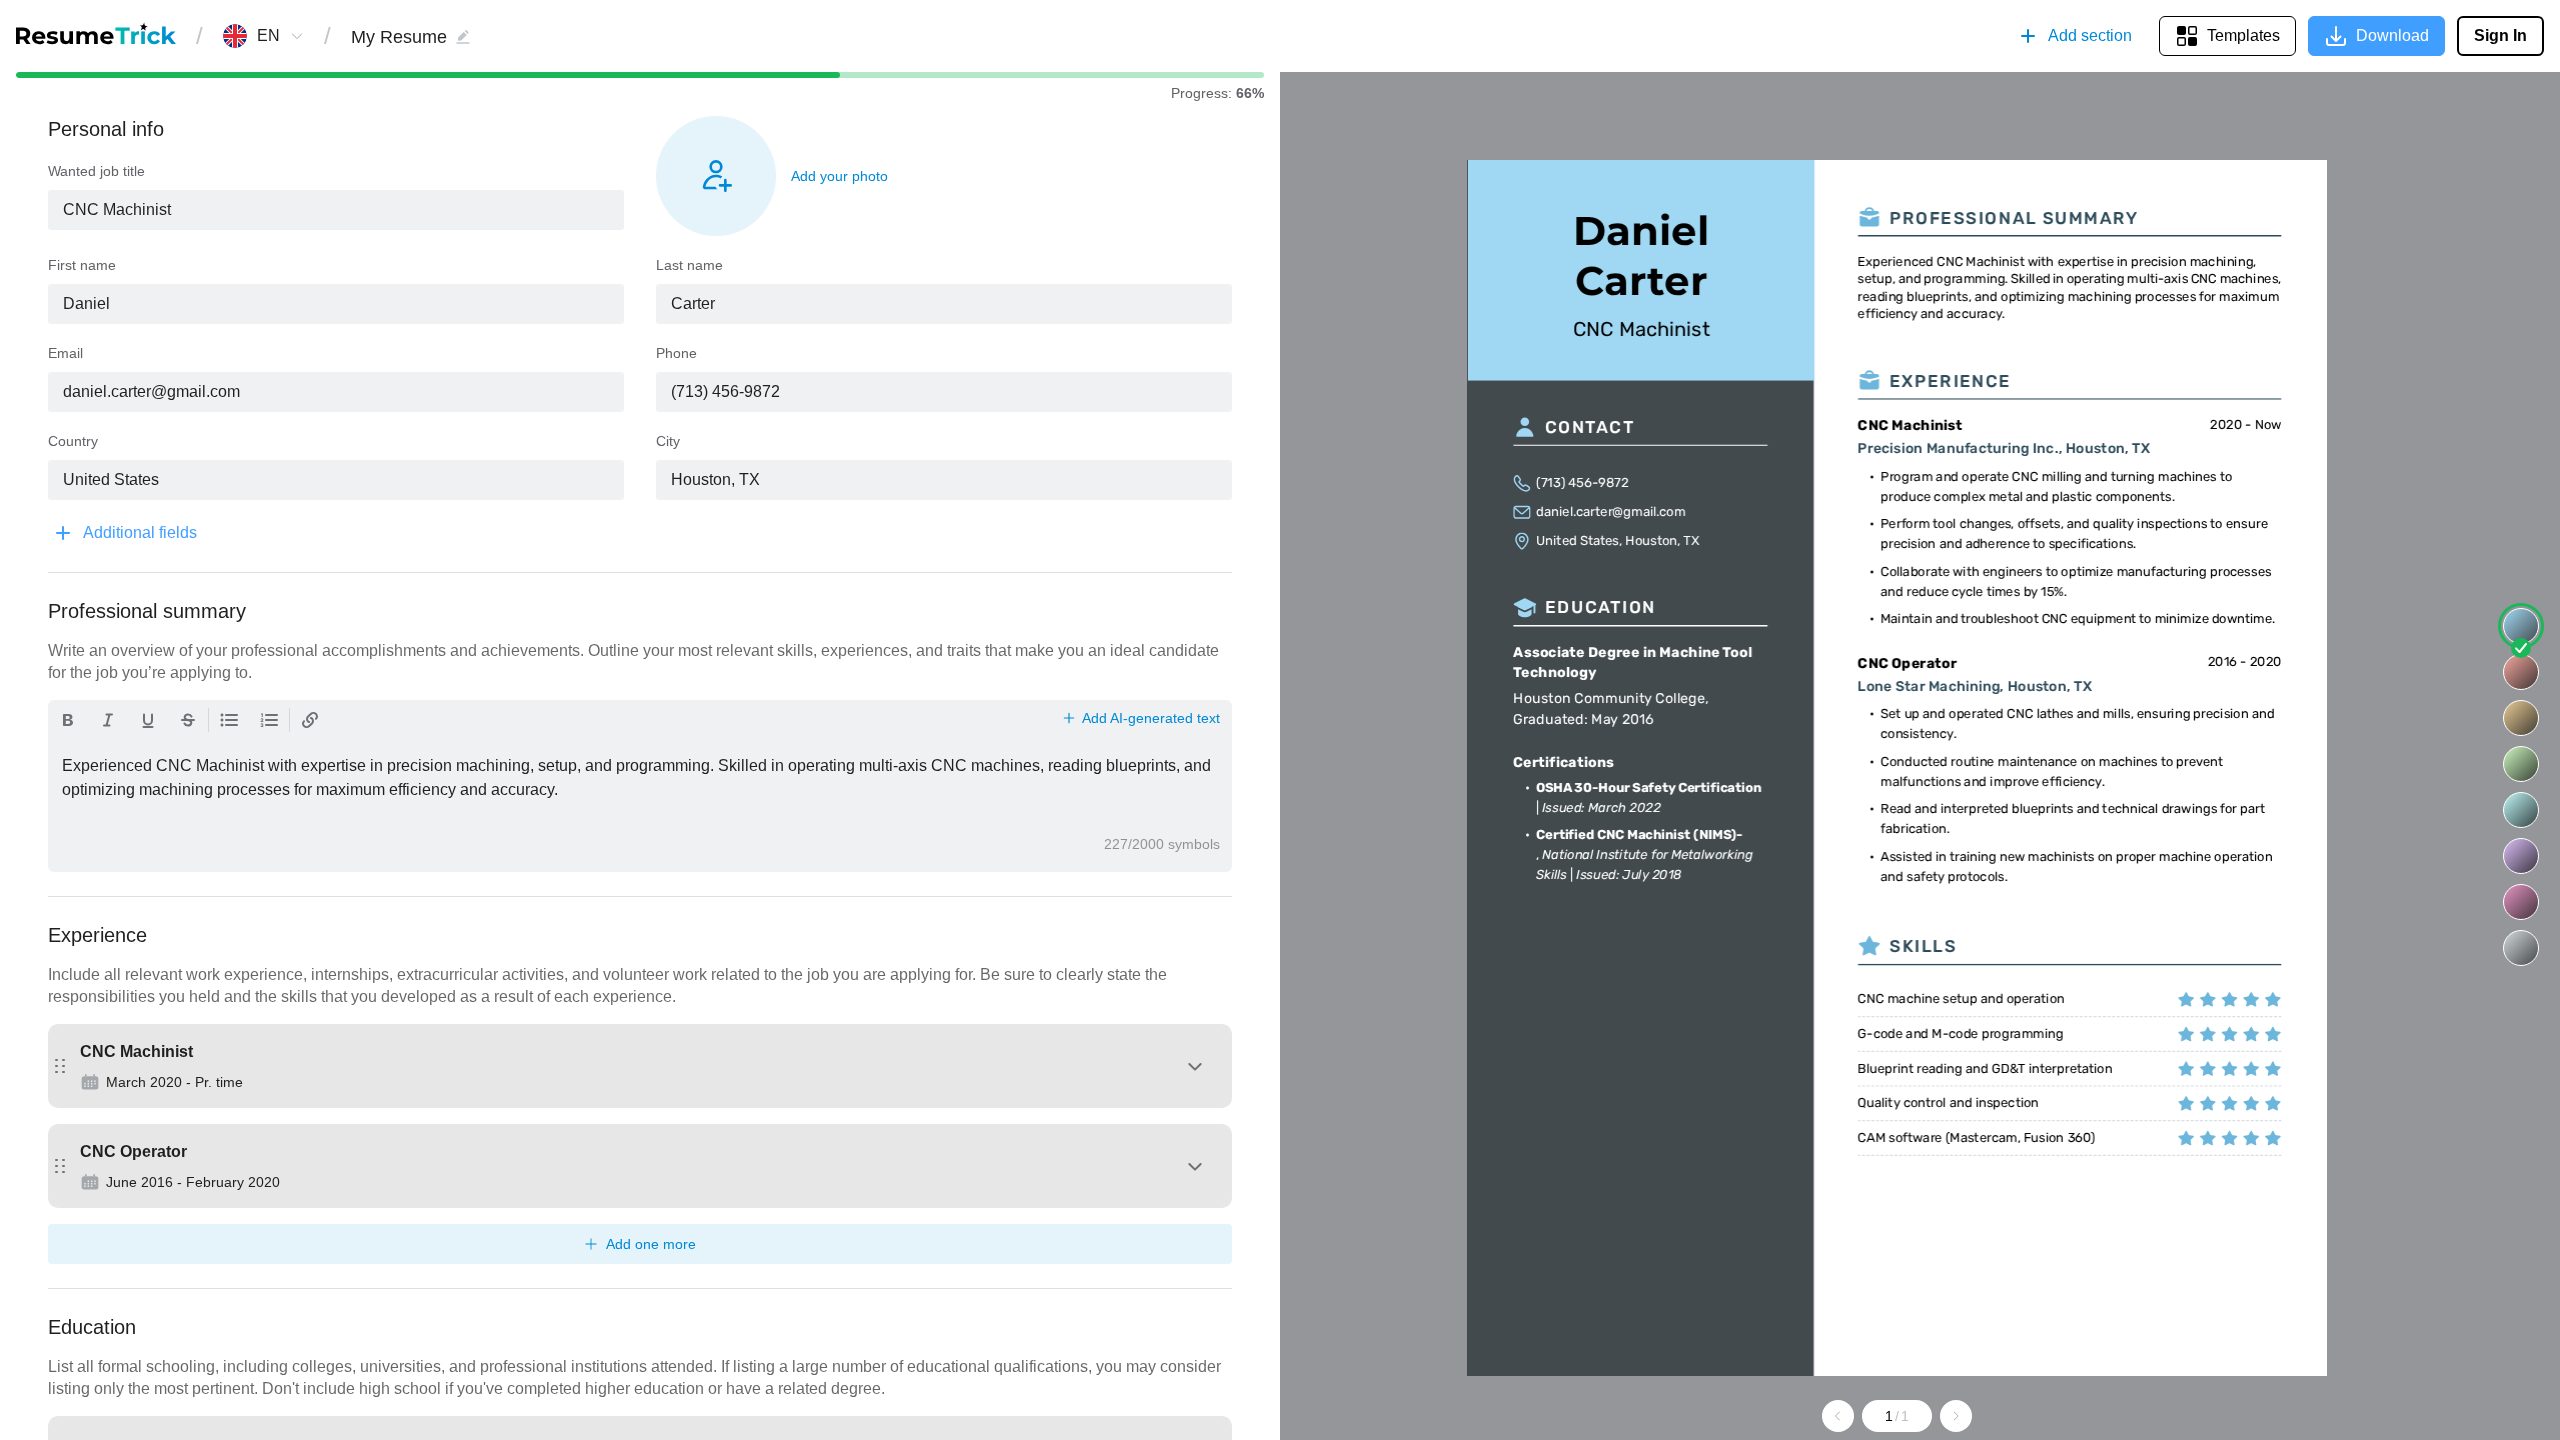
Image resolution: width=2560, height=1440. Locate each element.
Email (65, 353)
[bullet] (229, 720)
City (668, 441)
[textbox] (336, 210)
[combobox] (268, 36)
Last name (689, 265)
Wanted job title (96, 171)
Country (73, 441)
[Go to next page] (1956, 1416)
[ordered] (269, 720)
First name (82, 265)
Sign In (2500, 35)
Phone (676, 353)
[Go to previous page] (1838, 1416)
